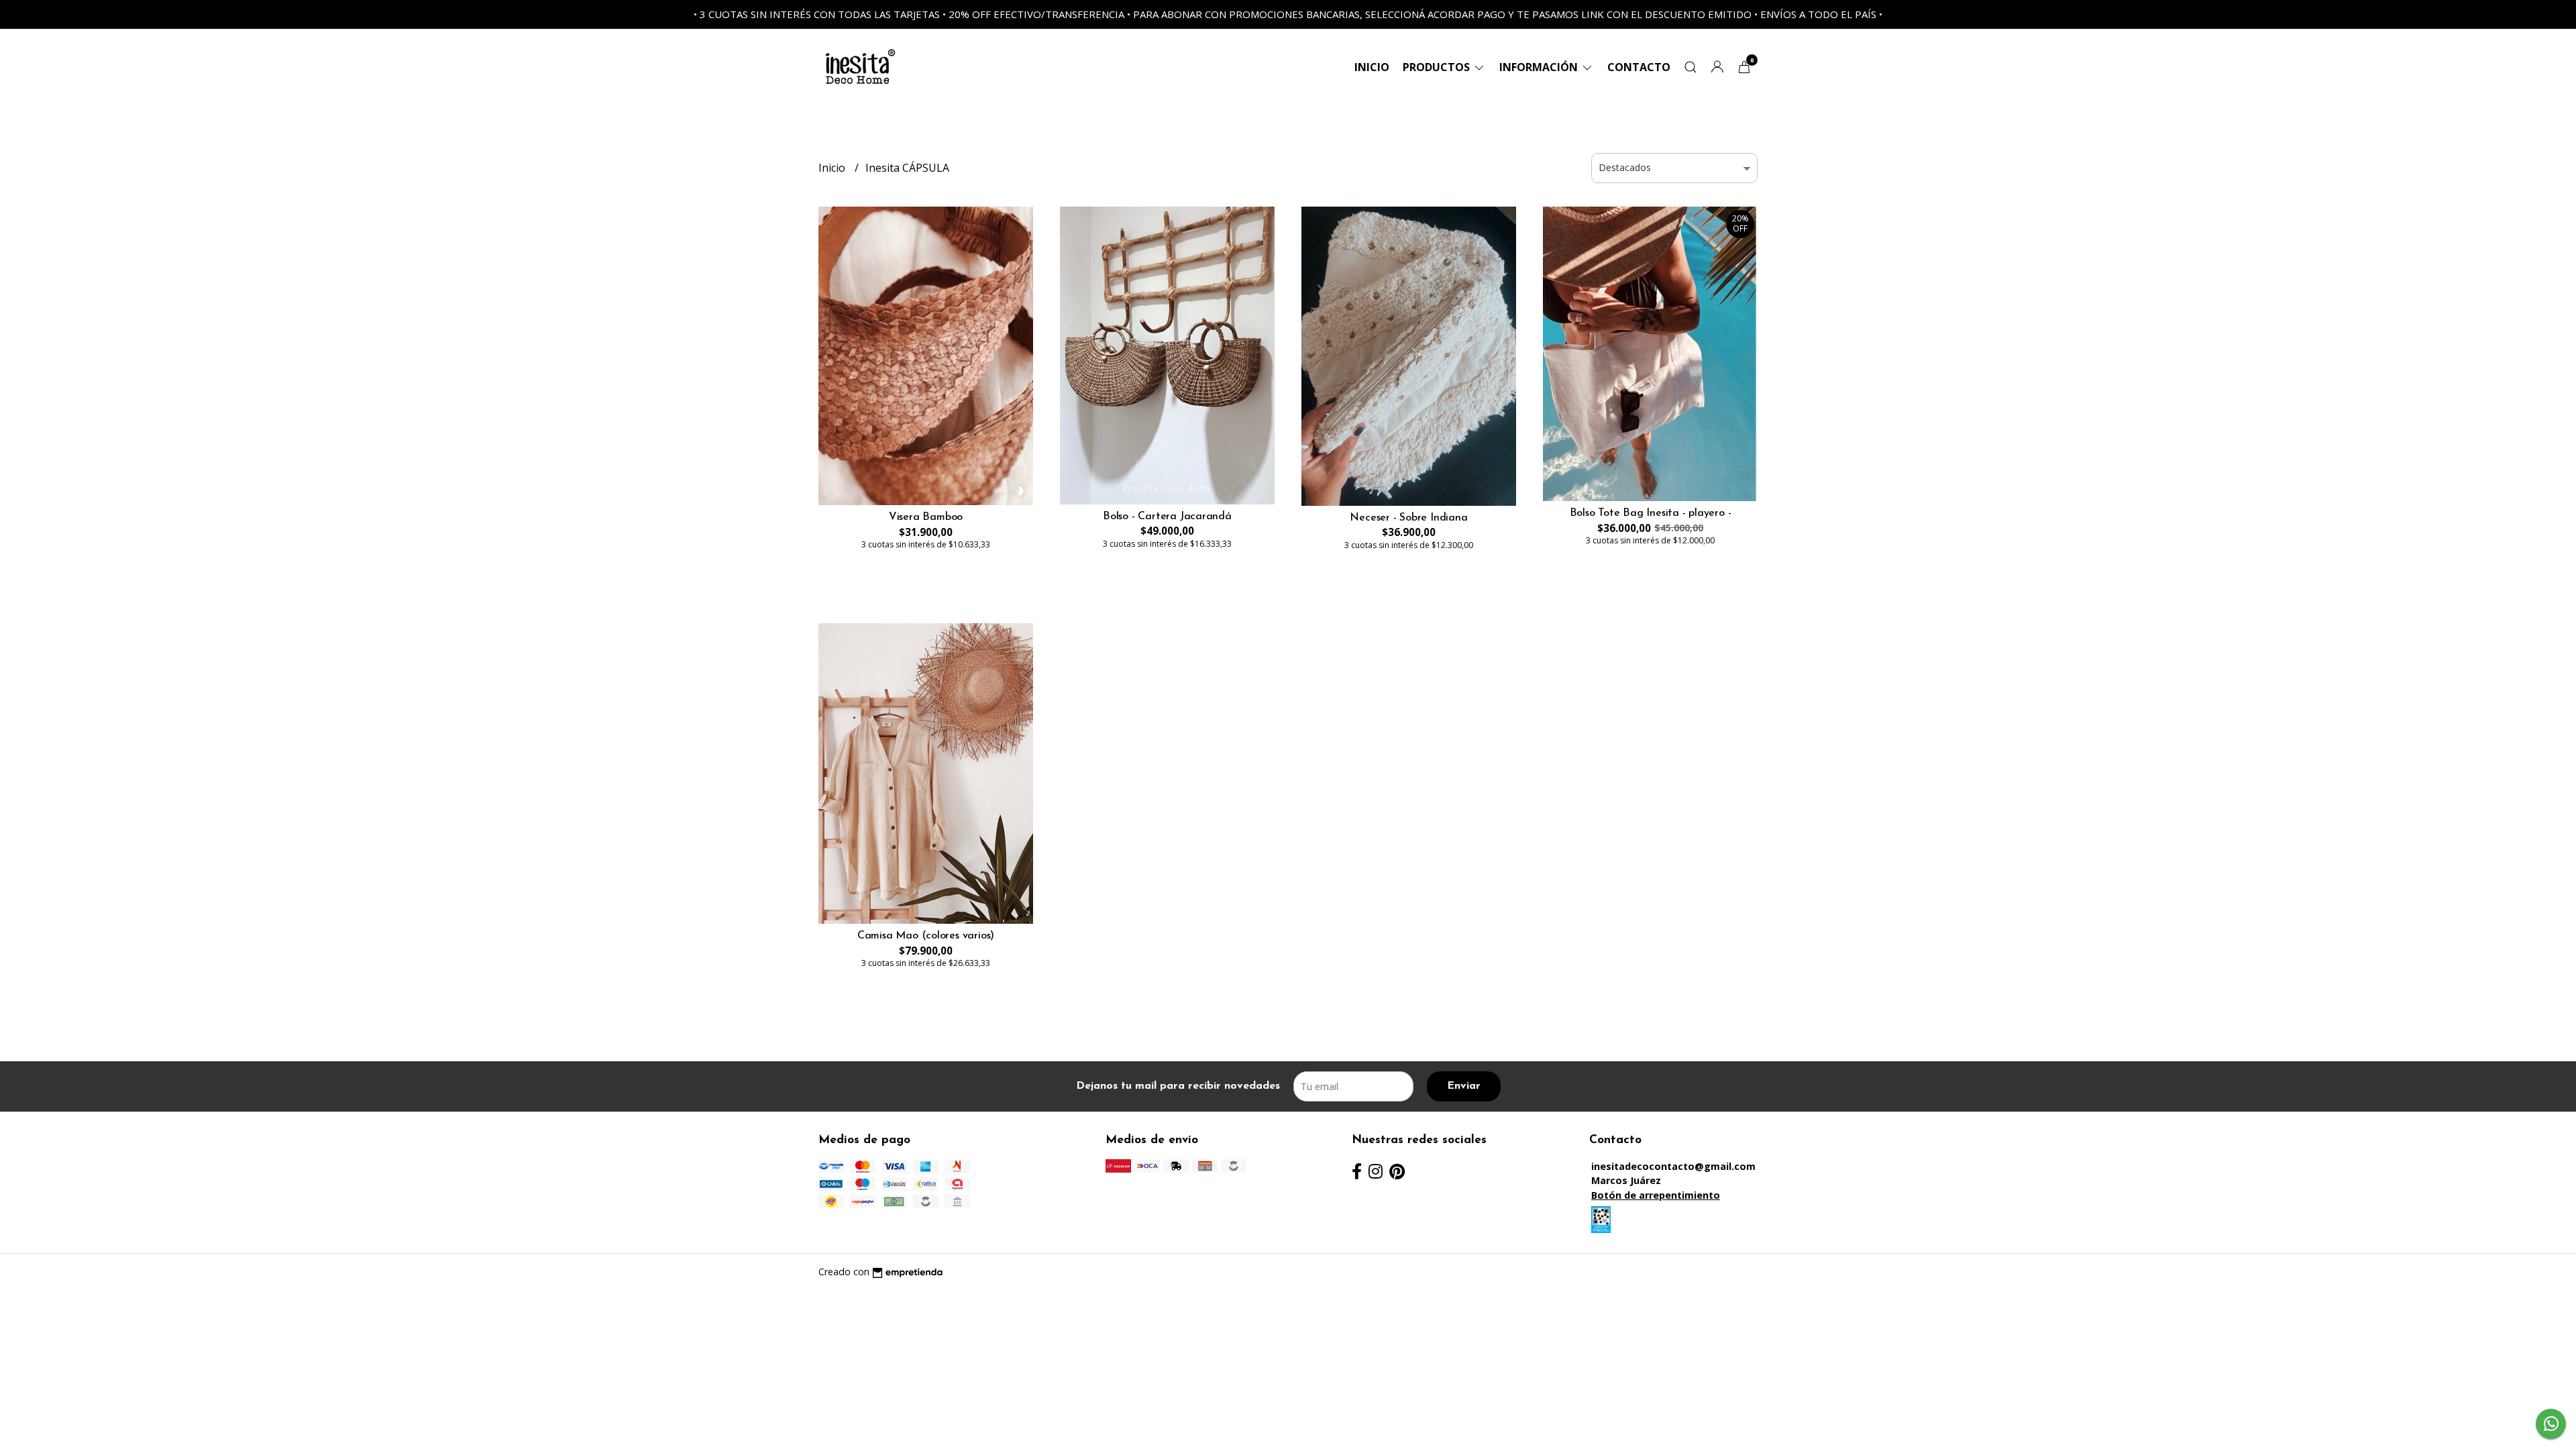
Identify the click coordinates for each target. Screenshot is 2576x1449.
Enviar (1464, 1086)
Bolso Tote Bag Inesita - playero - (1651, 513)
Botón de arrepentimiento (1656, 1195)
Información (1540, 67)
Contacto (1639, 67)
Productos (1438, 67)
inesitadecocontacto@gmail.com (1673, 1166)
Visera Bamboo (926, 517)
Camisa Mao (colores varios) (926, 936)
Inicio (1372, 67)
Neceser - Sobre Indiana (1408, 518)
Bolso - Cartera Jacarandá (1167, 517)
